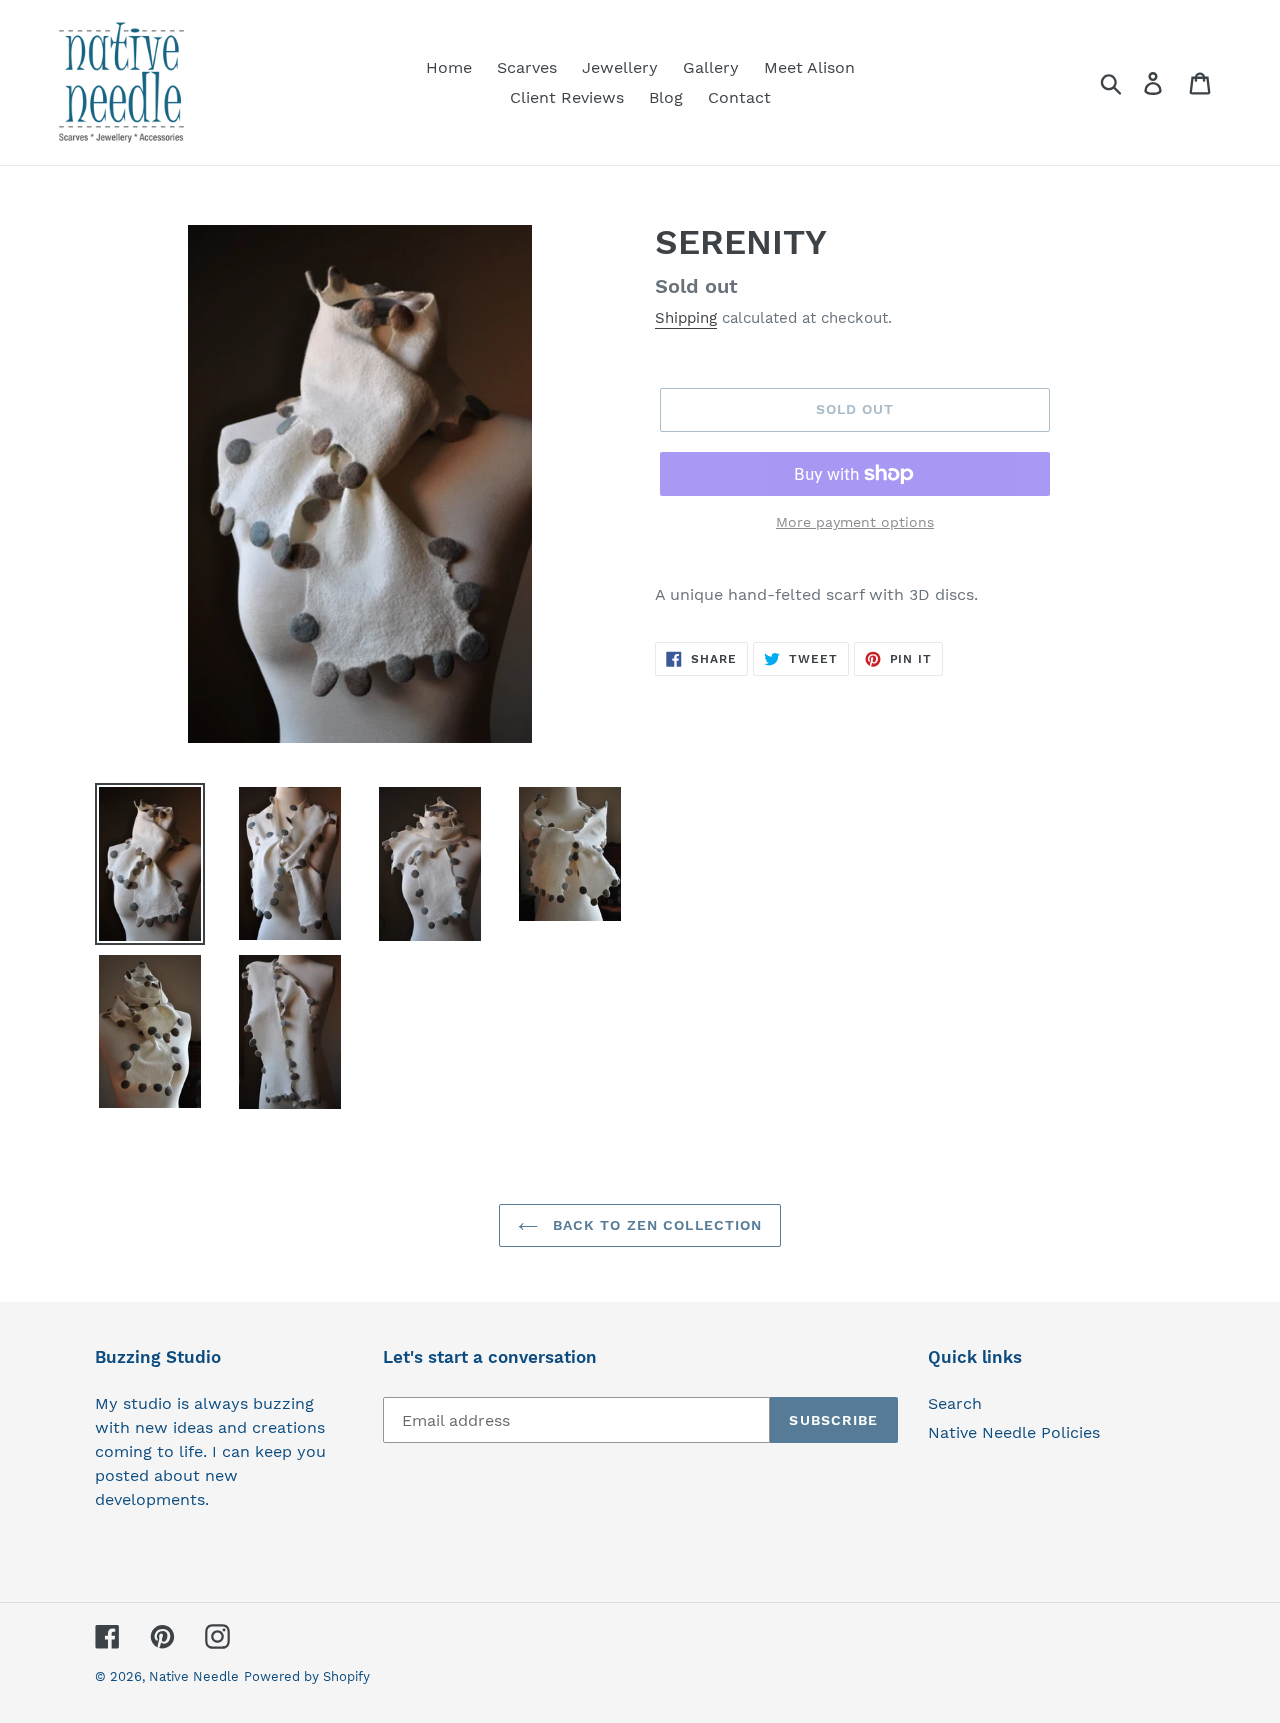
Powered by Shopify (307, 1676)
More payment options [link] (855, 522)
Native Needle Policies (1014, 1432)
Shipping (686, 318)
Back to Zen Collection (655, 1225)
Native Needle (194, 1676)
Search (955, 1403)
